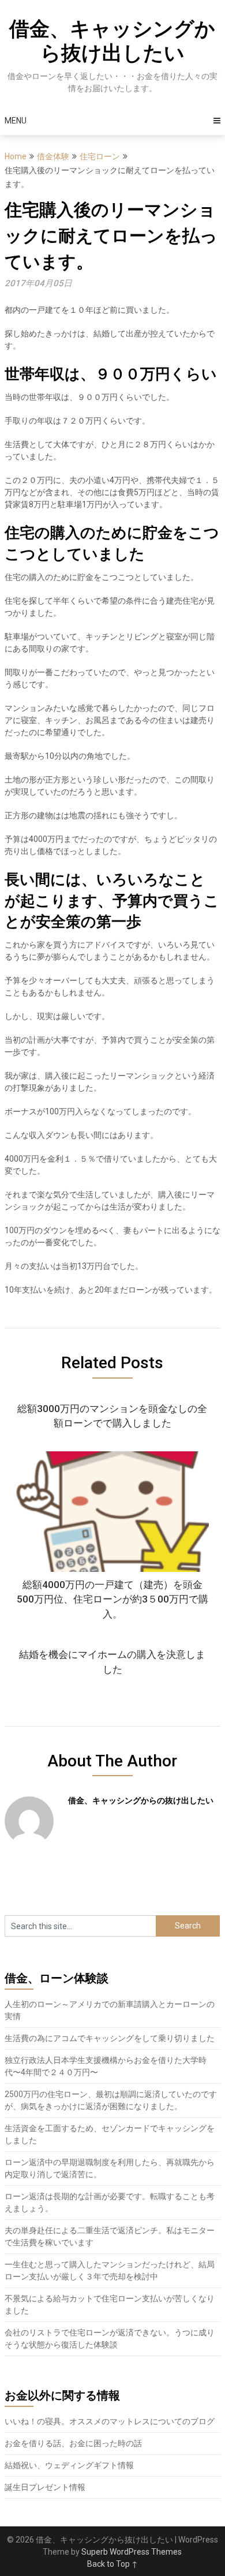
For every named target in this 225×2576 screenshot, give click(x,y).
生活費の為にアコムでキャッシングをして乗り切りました (110, 2038)
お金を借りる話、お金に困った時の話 (73, 2443)
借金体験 (53, 156)
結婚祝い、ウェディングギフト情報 (69, 2465)
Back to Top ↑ (112, 2564)
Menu (16, 121)
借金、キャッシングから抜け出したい (112, 41)
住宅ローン (100, 156)
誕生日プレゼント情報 (45, 2487)
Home (16, 156)
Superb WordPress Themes (132, 2552)
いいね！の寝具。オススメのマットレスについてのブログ (110, 2421)
